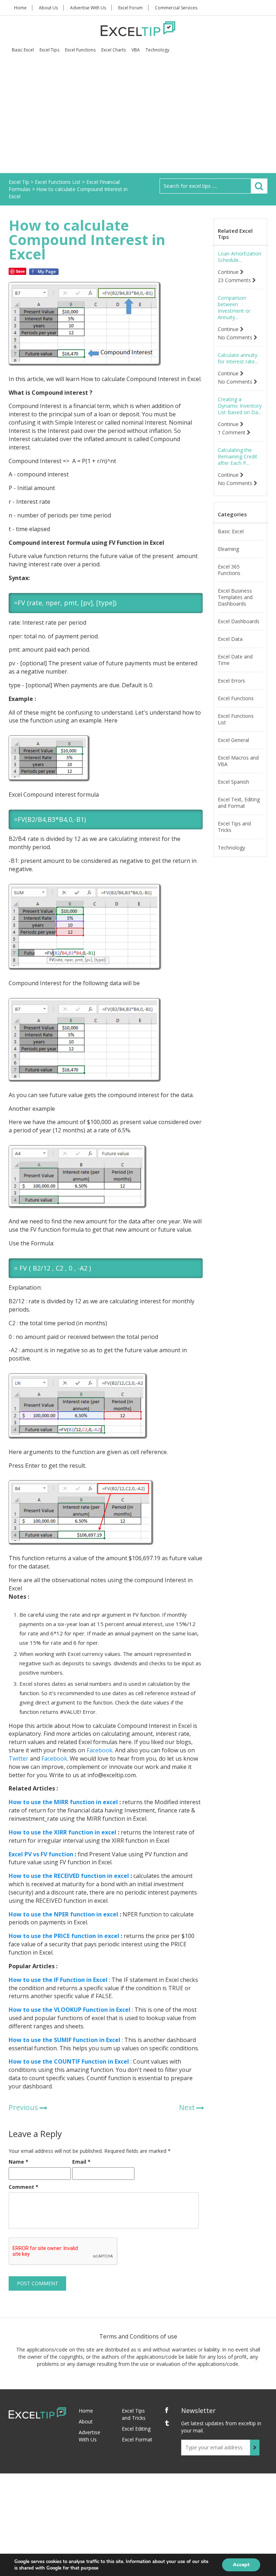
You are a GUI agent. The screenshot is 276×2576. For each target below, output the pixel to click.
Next (187, 2107)
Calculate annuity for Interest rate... (238, 358)
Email (81, 2162)
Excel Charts (114, 50)
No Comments (236, 338)
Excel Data (230, 639)
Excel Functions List (236, 719)
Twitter (19, 1758)
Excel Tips (49, 50)
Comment (24, 2187)
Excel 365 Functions (229, 570)
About (86, 2421)
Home (20, 8)
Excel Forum (130, 8)
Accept (241, 2565)
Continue (229, 272)
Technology (157, 50)
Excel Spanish (233, 782)
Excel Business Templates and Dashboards (235, 597)
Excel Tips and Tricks (234, 827)
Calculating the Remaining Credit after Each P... (238, 457)
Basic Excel (23, 50)
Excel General (233, 740)
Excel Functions (80, 50)
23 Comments (235, 280)
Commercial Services (176, 8)
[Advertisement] (138, 119)
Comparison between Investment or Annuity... (234, 308)
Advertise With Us (88, 8)
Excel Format (137, 2439)
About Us (48, 8)
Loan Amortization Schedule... (240, 257)
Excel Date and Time (235, 660)
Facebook (99, 1750)
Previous (23, 2107)
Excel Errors (231, 681)
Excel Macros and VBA (238, 761)
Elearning (228, 549)
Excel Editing (136, 2429)
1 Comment (232, 433)
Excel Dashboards (239, 621)
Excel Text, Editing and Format (239, 803)
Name (19, 2162)
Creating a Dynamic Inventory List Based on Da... (240, 406)
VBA (136, 50)
